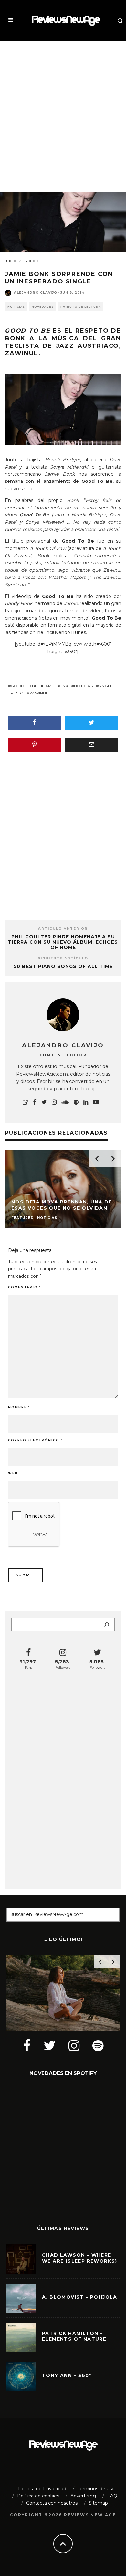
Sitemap (98, 2503)
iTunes (79, 632)
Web (13, 1473)
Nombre (19, 1407)
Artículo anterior (63, 929)
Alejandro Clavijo (36, 293)
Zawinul (39, 693)
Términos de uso (96, 2489)
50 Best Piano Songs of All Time (63, 966)
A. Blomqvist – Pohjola (80, 2297)
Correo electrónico (35, 1440)
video (17, 693)
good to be (24, 686)
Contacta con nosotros (52, 2503)
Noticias (16, 307)
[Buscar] (107, 1625)
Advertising (83, 2496)
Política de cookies (38, 2496)
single (106, 686)
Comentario (24, 1287)
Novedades (43, 307)
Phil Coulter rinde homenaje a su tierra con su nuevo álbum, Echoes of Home (63, 942)
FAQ (112, 2496)
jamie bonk (56, 686)
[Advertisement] (63, 111)
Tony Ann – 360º (67, 2375)
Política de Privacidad (42, 2489)
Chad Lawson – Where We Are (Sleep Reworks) (80, 2258)
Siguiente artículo (63, 958)
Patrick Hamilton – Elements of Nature (74, 2336)
